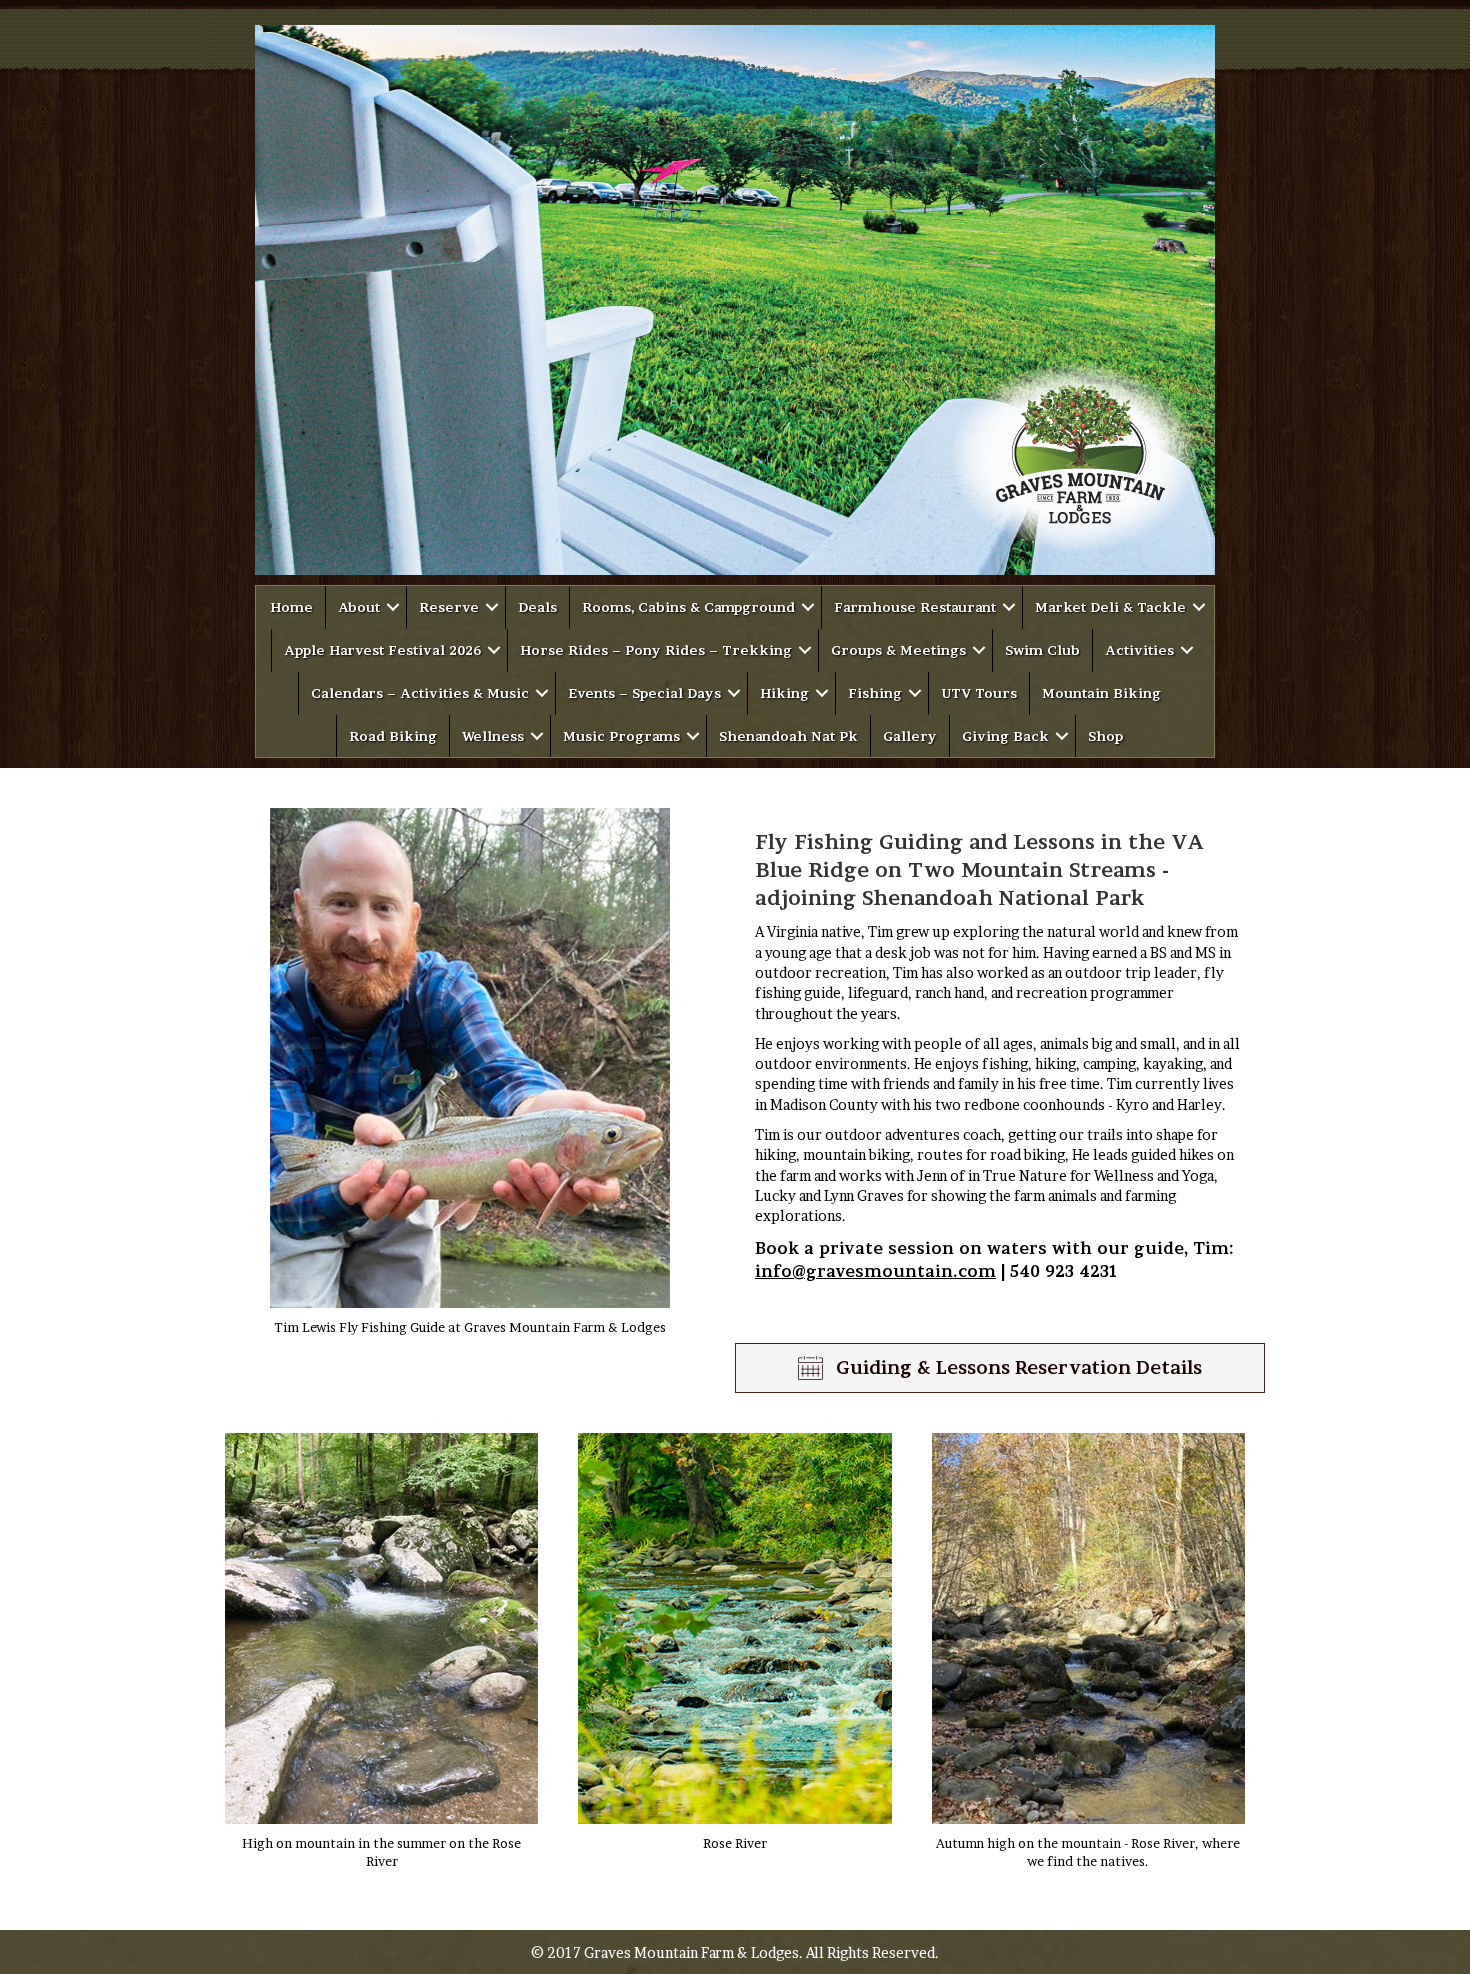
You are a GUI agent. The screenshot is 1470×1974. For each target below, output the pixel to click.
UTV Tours (979, 693)
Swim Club (1042, 650)
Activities (1139, 650)
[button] (393, 607)
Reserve (449, 607)
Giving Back (1005, 736)
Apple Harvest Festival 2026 (382, 650)
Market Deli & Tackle (1110, 607)
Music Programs (621, 736)
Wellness (493, 736)
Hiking (784, 693)
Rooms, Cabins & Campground (688, 607)
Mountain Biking (1101, 693)
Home (291, 607)
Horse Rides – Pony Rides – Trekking (656, 650)
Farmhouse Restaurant (915, 607)
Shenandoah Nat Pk (788, 736)
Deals (537, 607)
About (359, 607)
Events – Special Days (644, 693)
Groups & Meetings (898, 650)
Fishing (875, 693)
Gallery (910, 736)
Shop (1105, 736)
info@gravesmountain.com (875, 1271)
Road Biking (393, 736)
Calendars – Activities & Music (420, 693)
